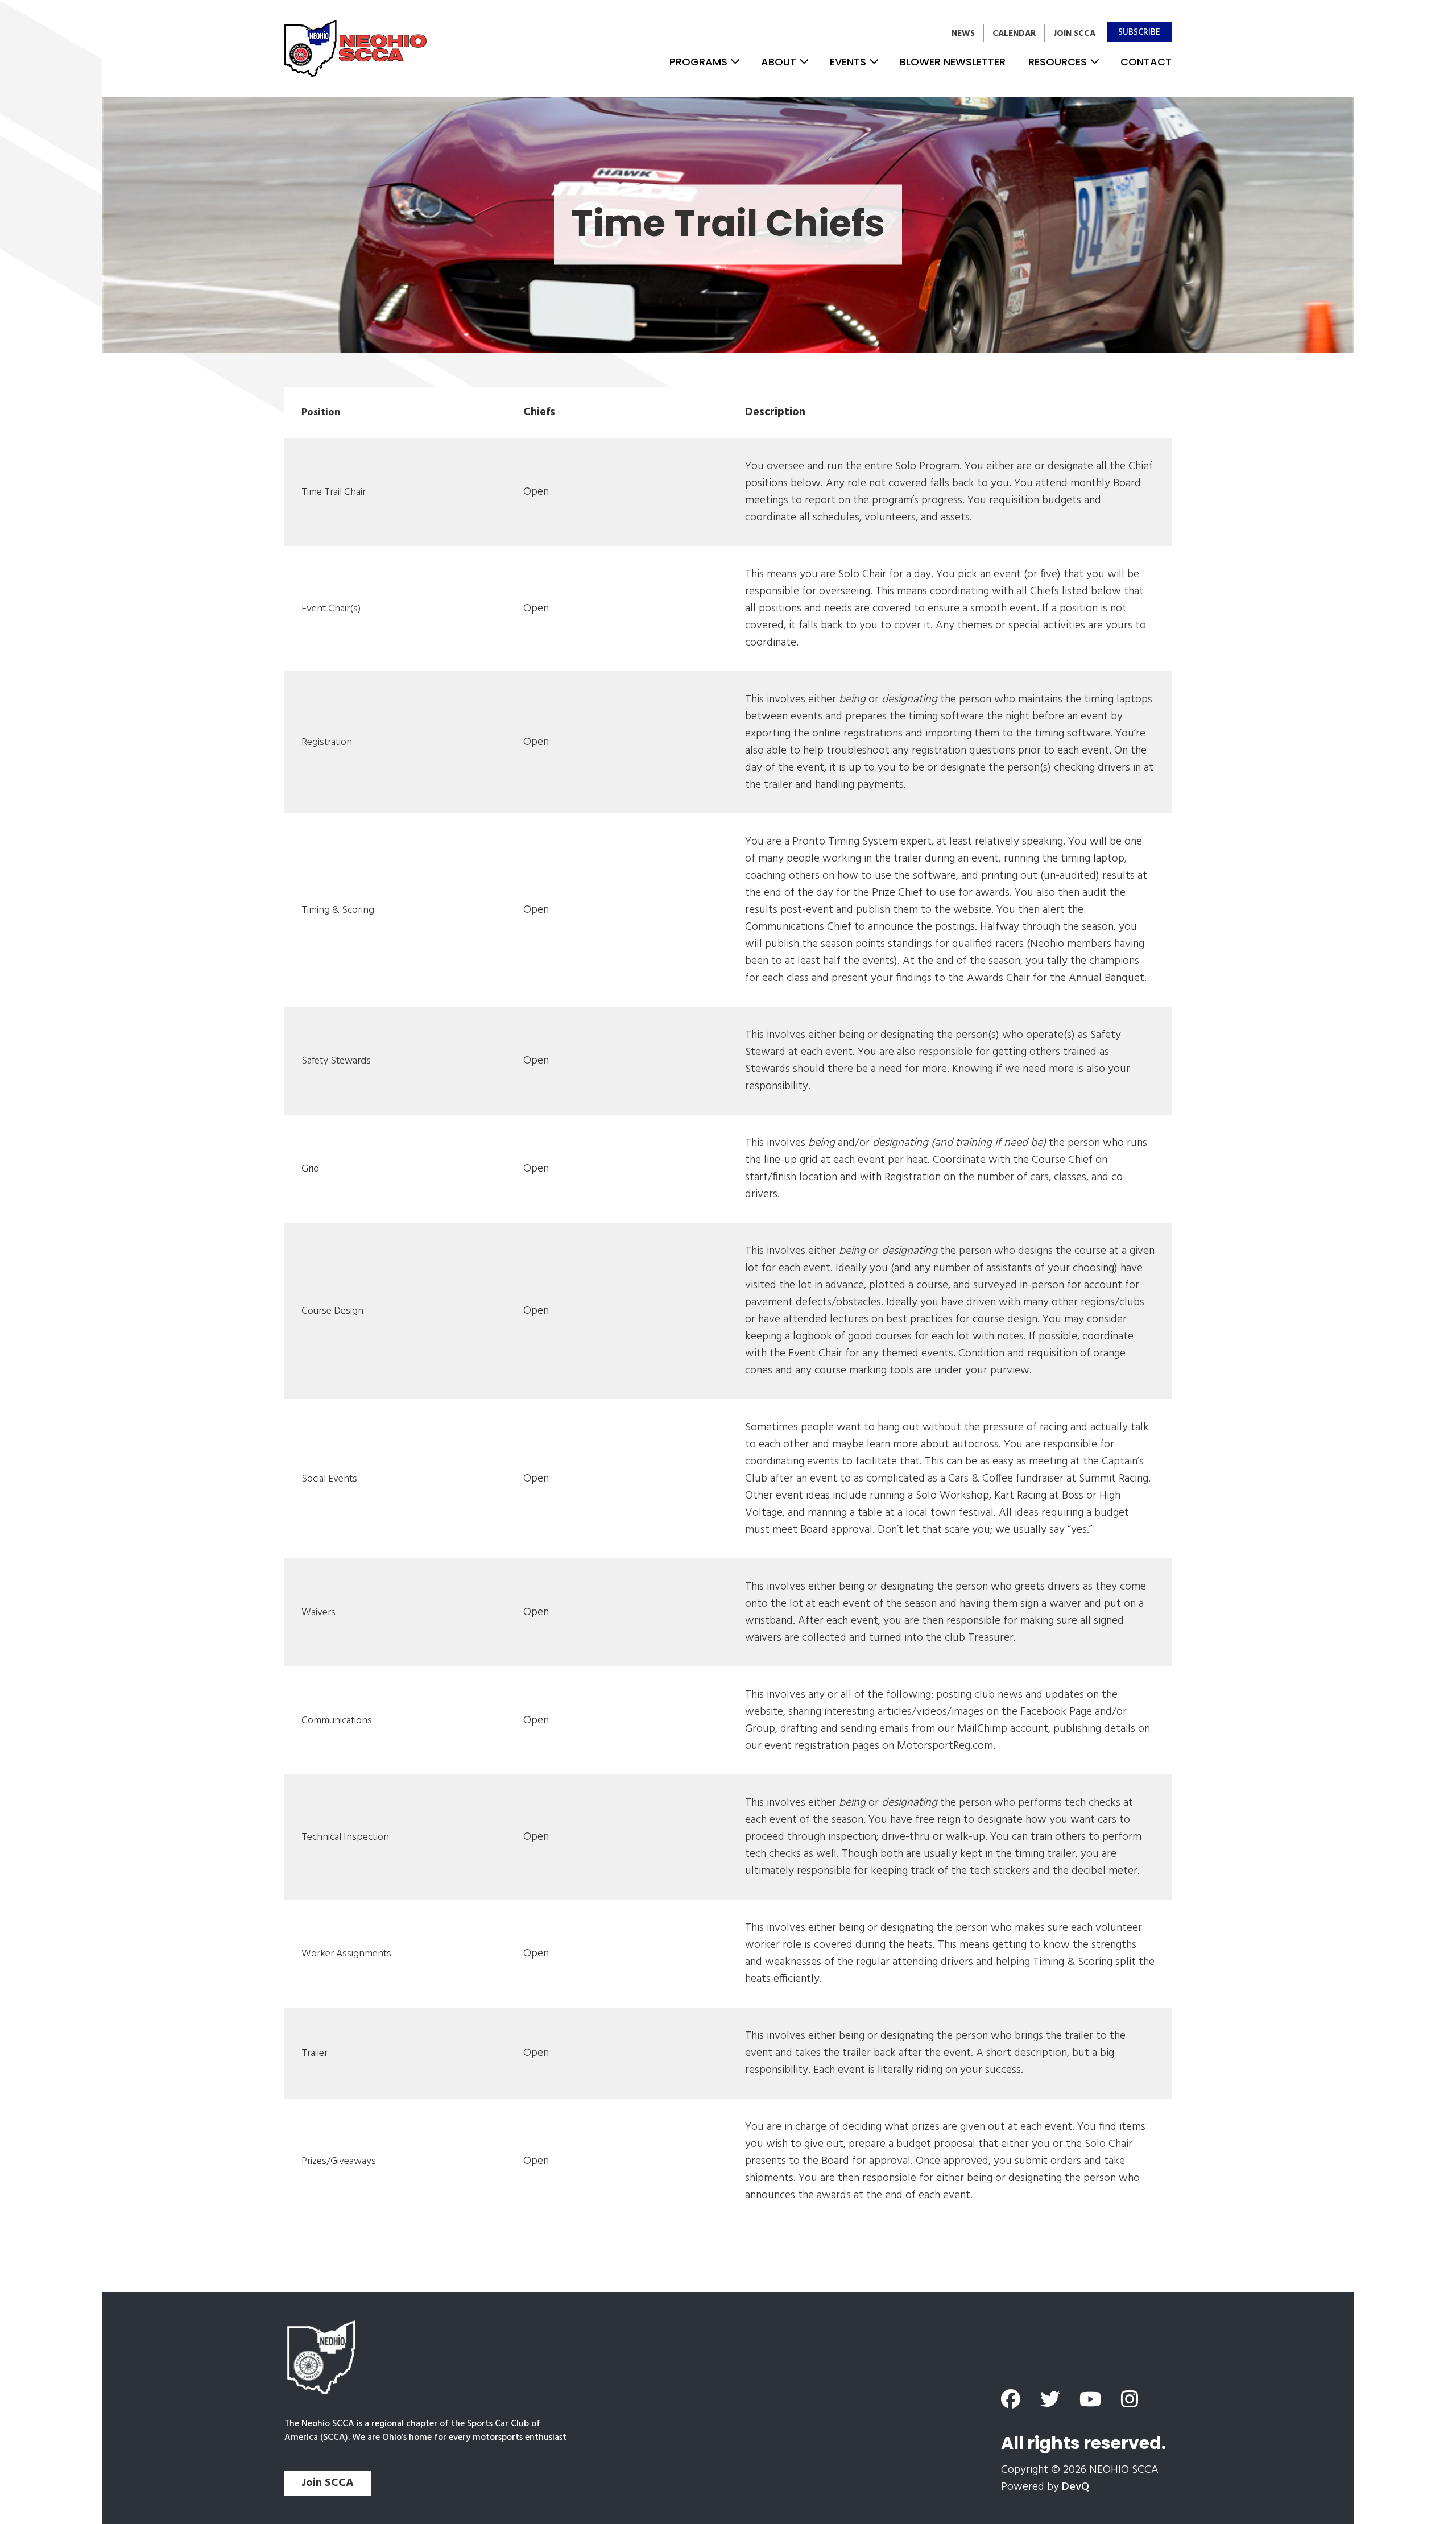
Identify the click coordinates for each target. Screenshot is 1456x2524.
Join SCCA (1074, 34)
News (963, 34)
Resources (1058, 62)
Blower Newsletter (953, 62)
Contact (1146, 62)
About (779, 62)
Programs (698, 62)
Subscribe (1139, 32)
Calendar (1014, 34)
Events (848, 62)
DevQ (1076, 2487)
